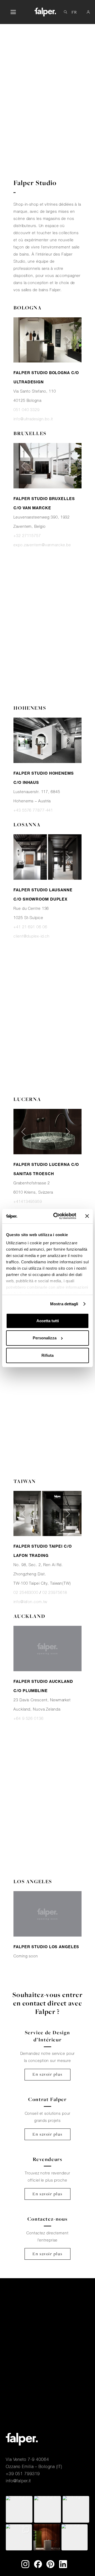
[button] (13, 12)
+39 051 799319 (23, 2474)
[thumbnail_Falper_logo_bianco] (45, 12)
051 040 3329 (27, 410)
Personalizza (45, 1338)
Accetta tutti (48, 1321)
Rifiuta (47, 1355)
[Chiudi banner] (87, 1216)
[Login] (88, 12)
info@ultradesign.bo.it (33, 419)
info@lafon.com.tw (30, 1602)
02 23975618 (55, 1593)
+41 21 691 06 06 (30, 927)
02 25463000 (26, 1593)
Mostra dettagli (64, 1304)
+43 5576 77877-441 (33, 810)
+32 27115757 (27, 536)
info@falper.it (18, 2481)
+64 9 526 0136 (28, 1718)
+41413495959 (28, 1202)
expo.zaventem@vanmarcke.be (42, 545)
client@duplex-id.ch (32, 936)
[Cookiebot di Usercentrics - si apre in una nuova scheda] (56, 1216)
